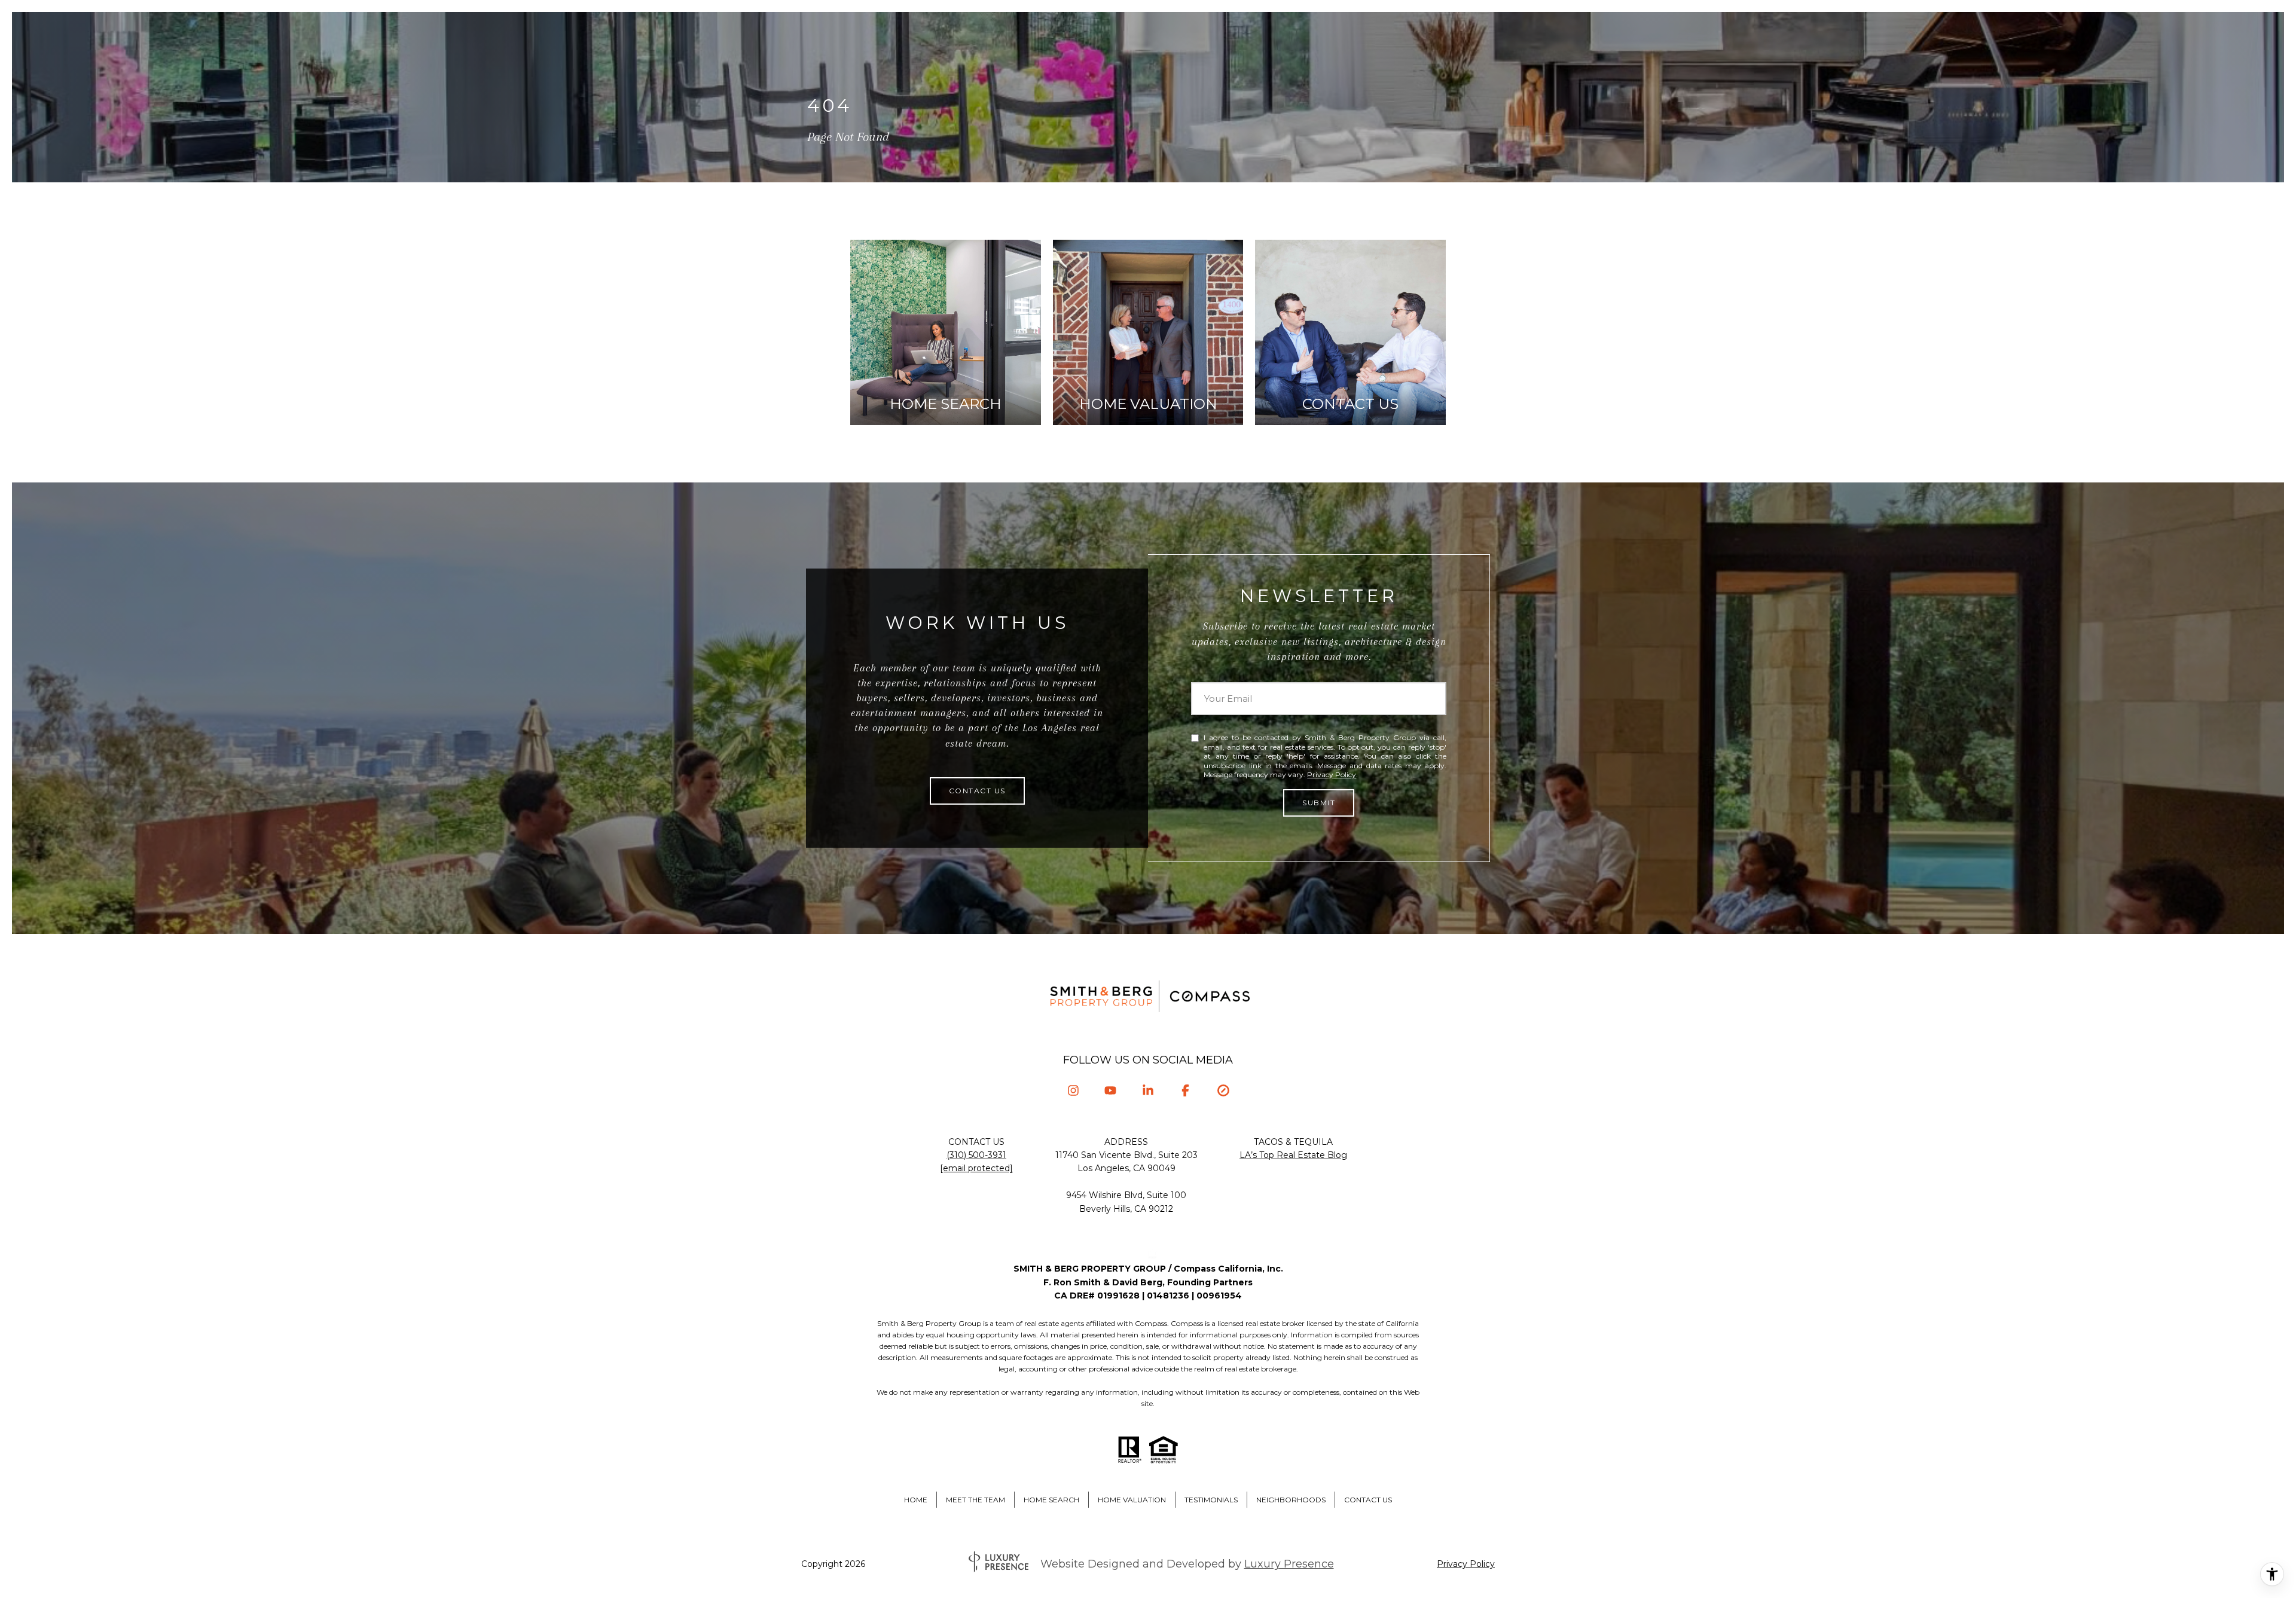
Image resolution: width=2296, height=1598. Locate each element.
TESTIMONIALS (1211, 1500)
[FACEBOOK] (1185, 1090)
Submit (1319, 803)
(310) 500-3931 (976, 1155)
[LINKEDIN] (1148, 1090)
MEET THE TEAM (976, 1500)
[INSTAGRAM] (1073, 1090)
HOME (916, 1500)
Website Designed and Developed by (1187, 1564)
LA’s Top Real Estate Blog (1293, 1155)
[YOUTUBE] (1111, 1090)
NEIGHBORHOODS (1291, 1500)
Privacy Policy (1332, 774)
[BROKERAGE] (1223, 1090)
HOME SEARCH (1051, 1500)
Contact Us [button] (977, 791)
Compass (1187, 1323)
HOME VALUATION (1132, 1500)
